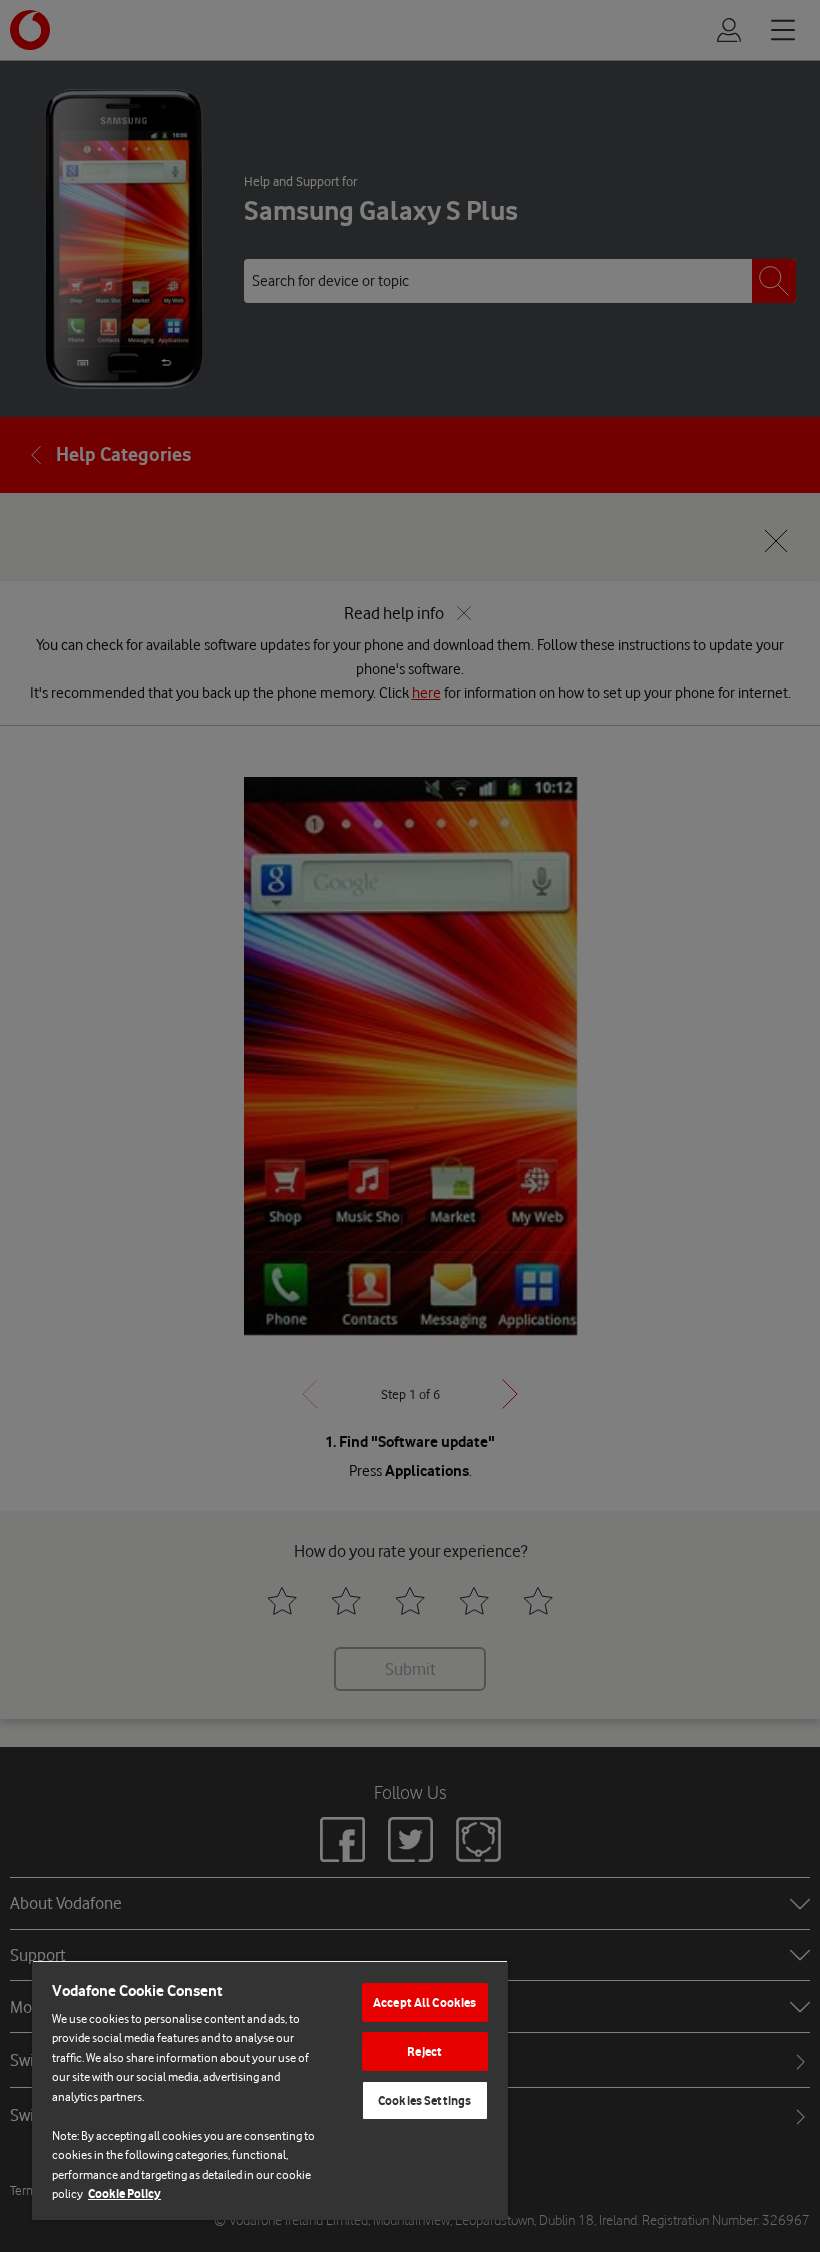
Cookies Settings (424, 2100)
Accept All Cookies (424, 2002)
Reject (424, 2051)
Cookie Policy (124, 2193)
